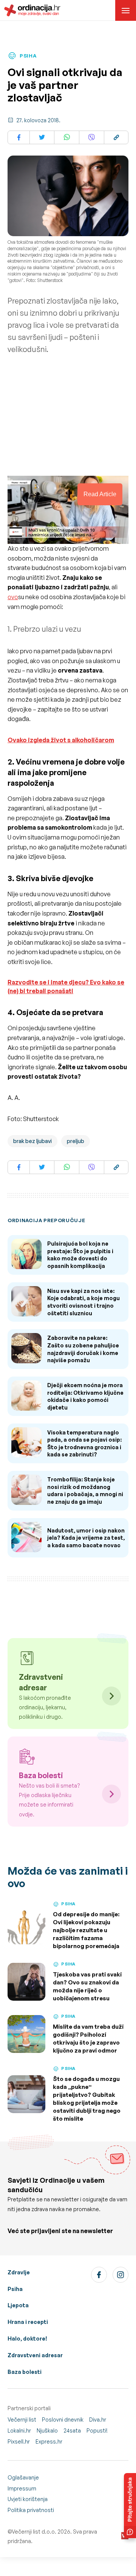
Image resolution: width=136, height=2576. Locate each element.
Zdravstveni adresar (35, 2355)
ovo (13, 597)
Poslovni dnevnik (63, 2419)
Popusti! (97, 2430)
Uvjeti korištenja (28, 2499)
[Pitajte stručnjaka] (130, 2506)
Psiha (15, 2289)
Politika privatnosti (31, 2510)
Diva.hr (98, 2419)
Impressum (22, 2488)
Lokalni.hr (19, 2430)
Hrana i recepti (28, 2322)
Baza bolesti (25, 2372)
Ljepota (18, 2305)
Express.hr (49, 2441)
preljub (76, 1141)
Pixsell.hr (19, 2441)
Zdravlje (19, 2272)
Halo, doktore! (27, 2338)
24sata (72, 2430)
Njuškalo (47, 2430)
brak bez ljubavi (32, 1141)
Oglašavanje (23, 2477)
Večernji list (22, 2419)
